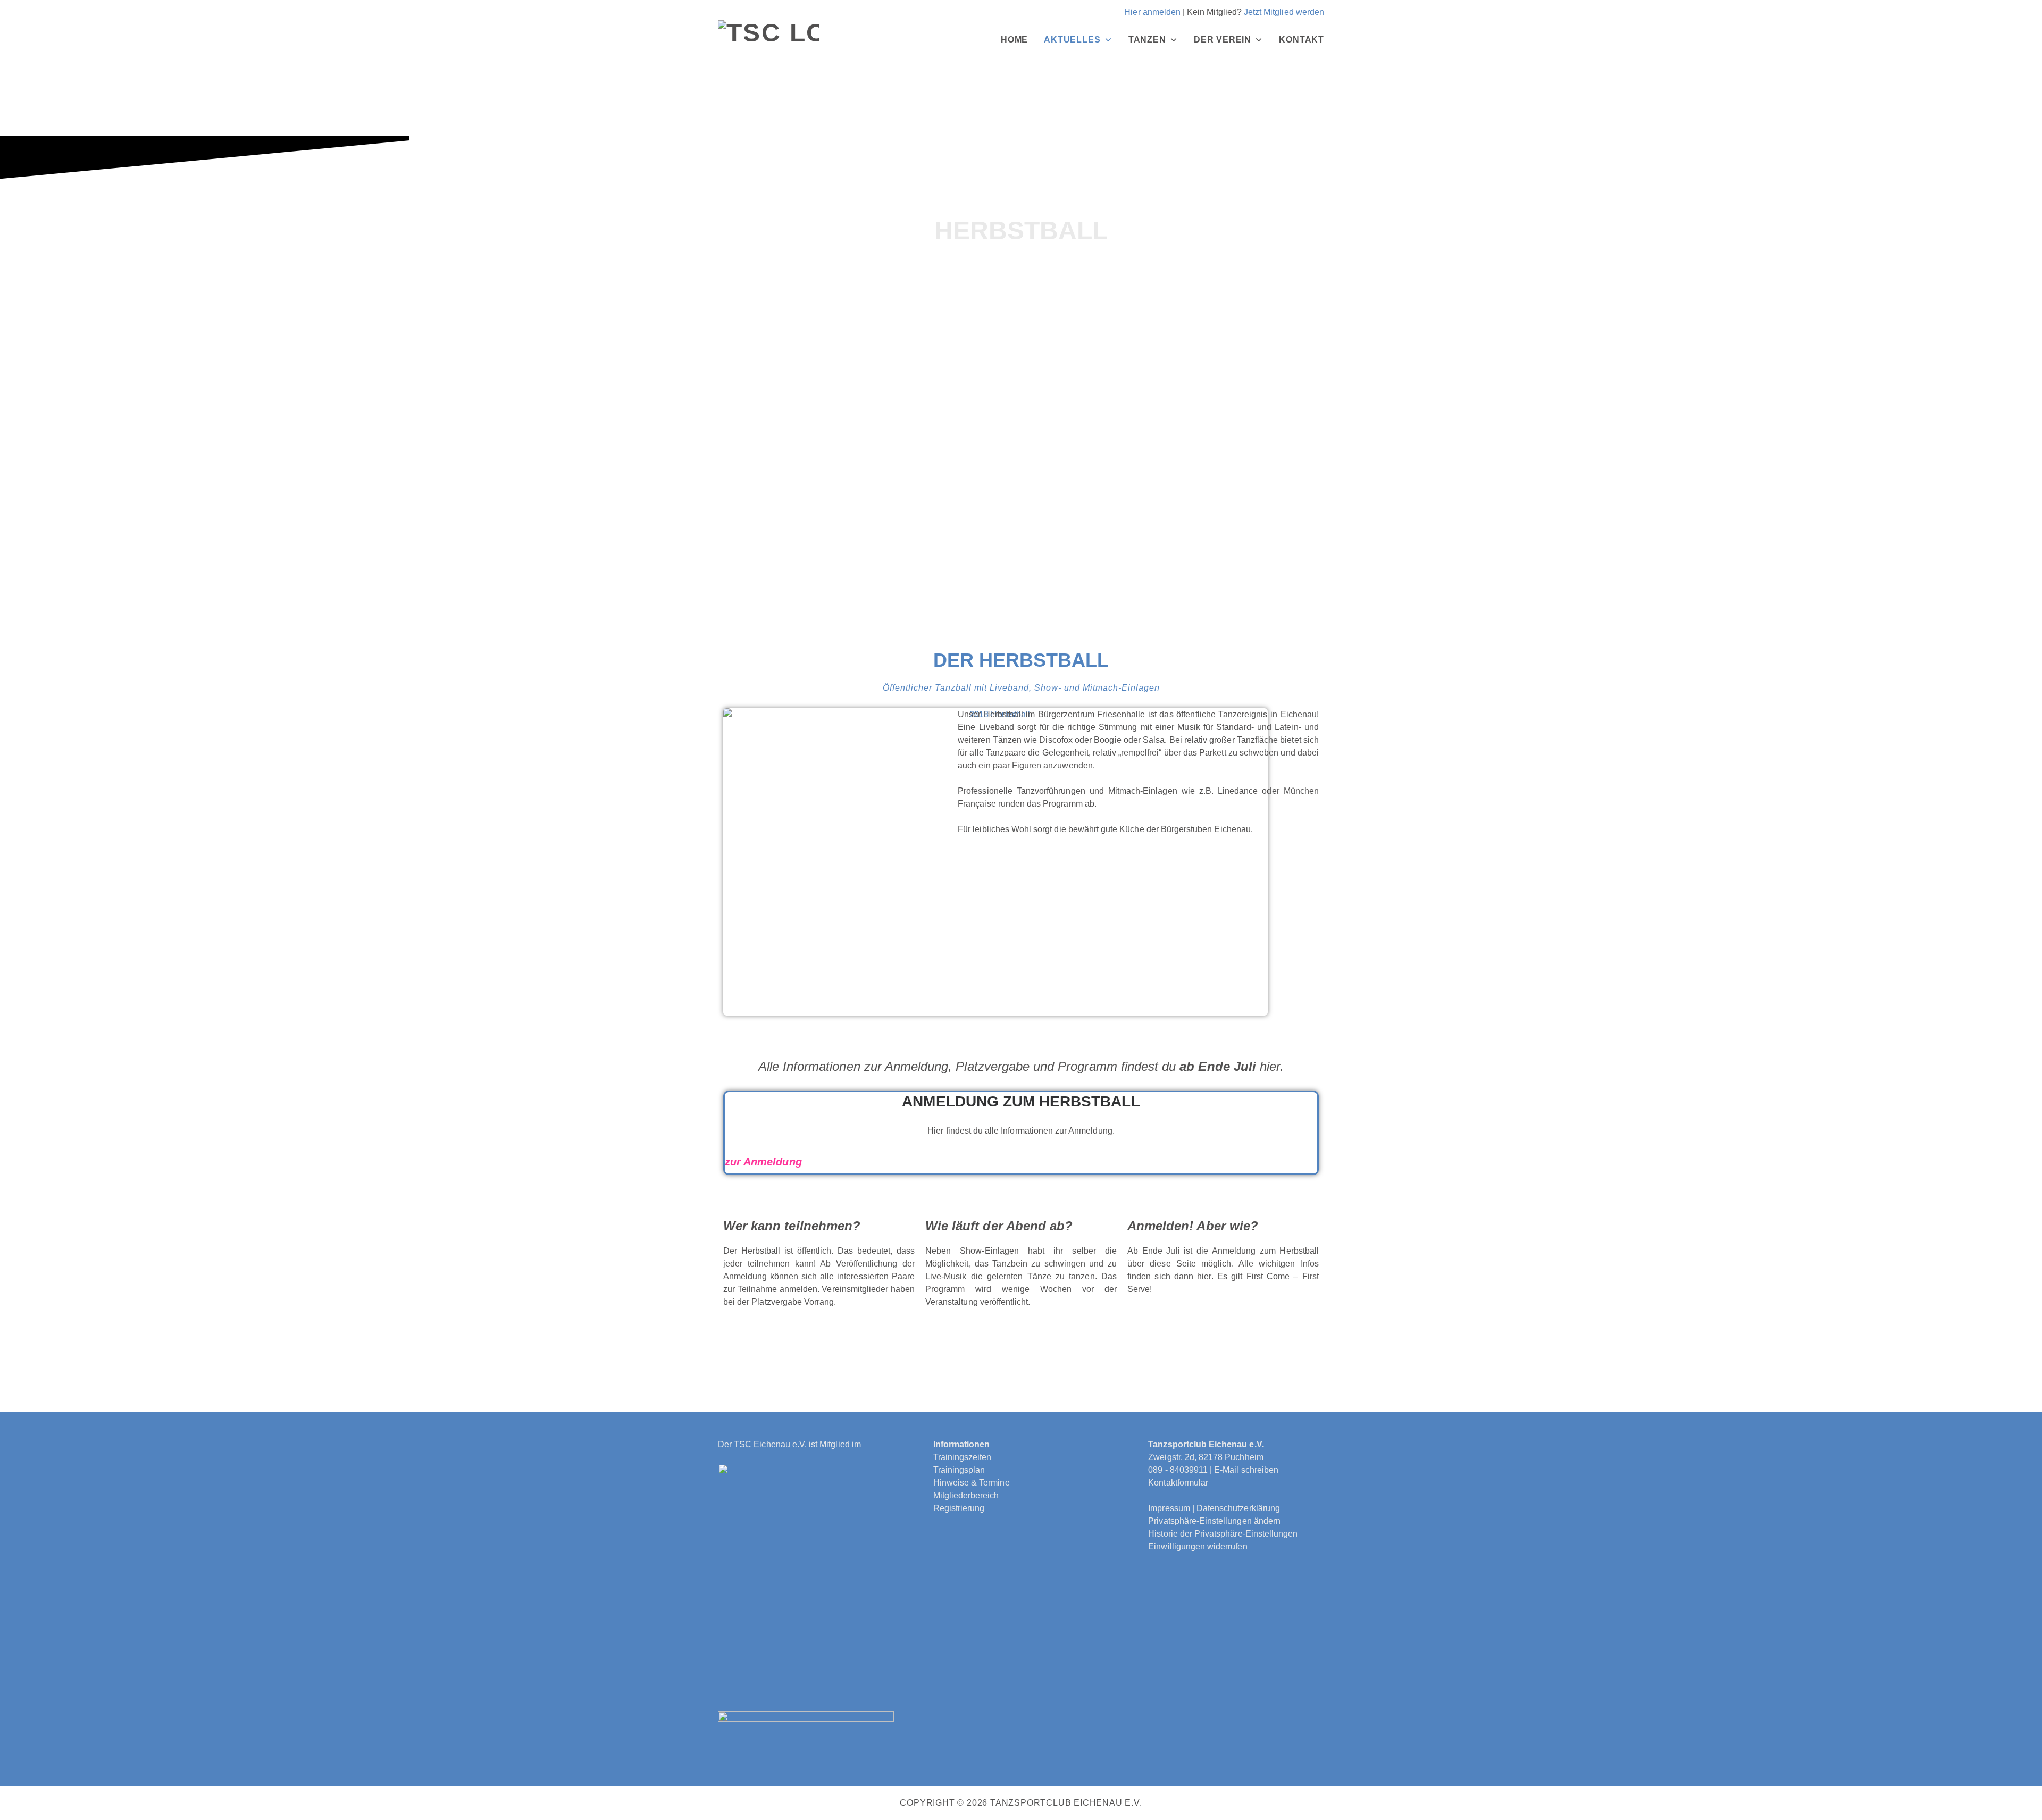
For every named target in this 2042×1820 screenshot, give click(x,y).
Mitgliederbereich (966, 1495)
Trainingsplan (959, 1470)
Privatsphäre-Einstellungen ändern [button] (1214, 1521)
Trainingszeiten (963, 1457)
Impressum (1169, 1508)
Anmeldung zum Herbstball (1021, 1101)
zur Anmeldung (763, 1162)
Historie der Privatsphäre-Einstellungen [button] (1223, 1534)
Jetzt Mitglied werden (1284, 12)
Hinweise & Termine (972, 1483)
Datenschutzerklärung (1238, 1508)
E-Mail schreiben (1246, 1470)
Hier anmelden (1152, 12)
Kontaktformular (1178, 1483)
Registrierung (959, 1508)
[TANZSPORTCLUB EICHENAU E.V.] (768, 40)
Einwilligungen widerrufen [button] (1198, 1546)
